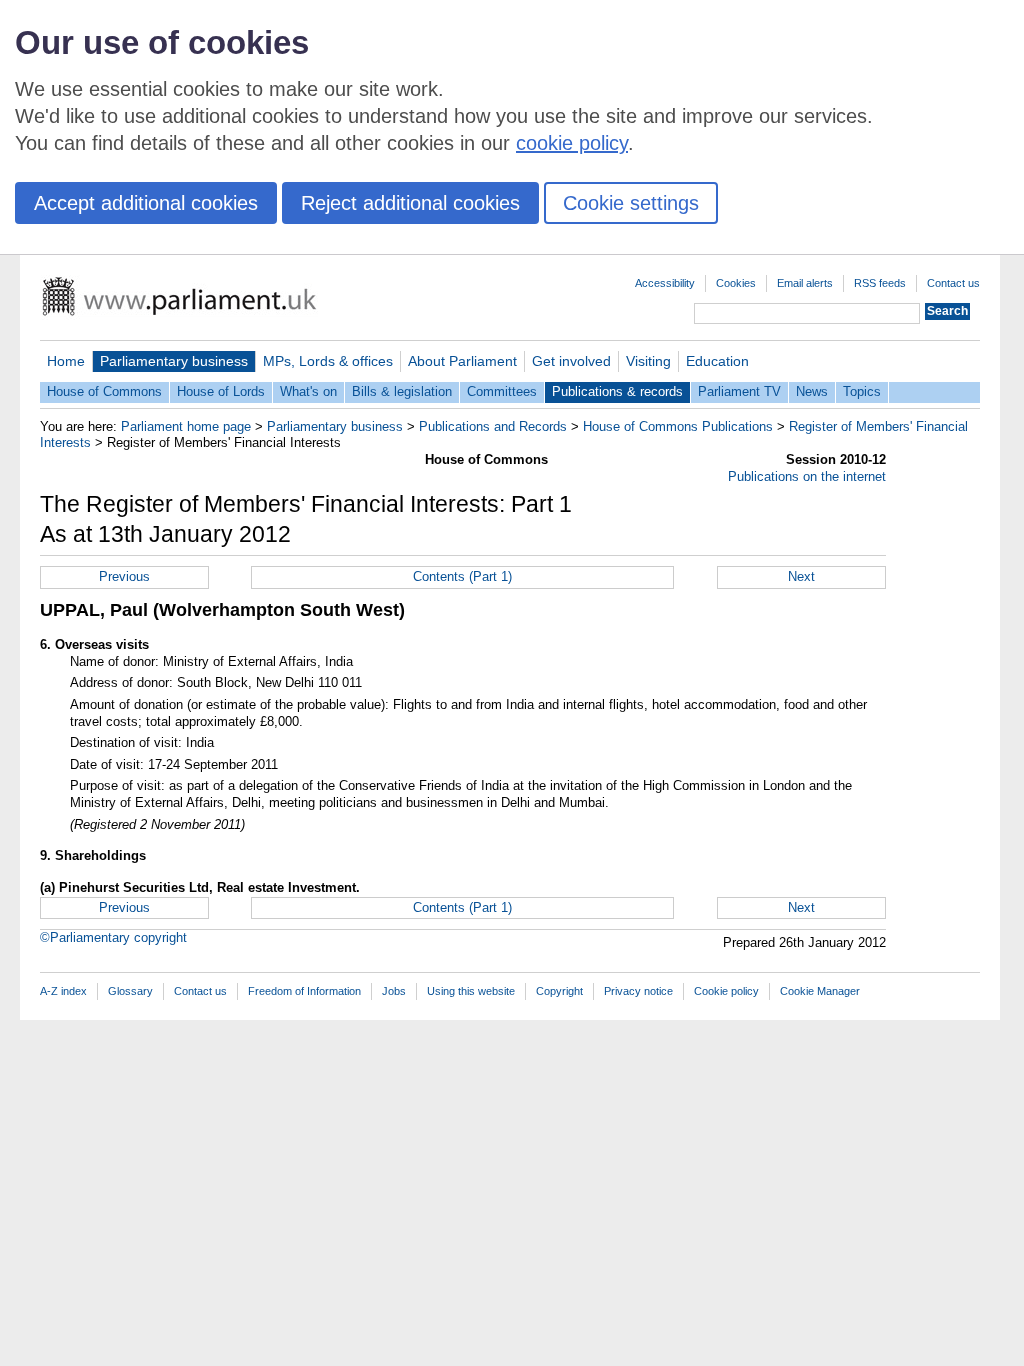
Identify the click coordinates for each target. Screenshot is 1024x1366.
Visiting (648, 361)
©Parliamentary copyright (113, 937)
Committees (502, 391)
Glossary (130, 991)
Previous (124, 576)
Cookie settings (631, 203)
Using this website (471, 991)
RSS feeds (880, 283)
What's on (308, 391)
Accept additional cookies (146, 203)
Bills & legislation (402, 391)
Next (801, 576)
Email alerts (805, 283)
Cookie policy (726, 991)
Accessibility (665, 283)
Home (66, 361)
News (812, 391)
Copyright (559, 991)
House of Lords (221, 391)
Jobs (394, 991)
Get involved (571, 361)
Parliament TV (739, 391)
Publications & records (617, 391)
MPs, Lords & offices (328, 361)
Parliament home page (186, 426)
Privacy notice (638, 991)
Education (717, 361)
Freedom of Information (304, 991)
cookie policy (572, 143)
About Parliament (462, 361)
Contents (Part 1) (462, 576)
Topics (862, 391)
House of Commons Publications (678, 426)
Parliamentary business (174, 361)
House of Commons (104, 391)
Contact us (953, 283)
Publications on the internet (807, 476)
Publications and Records (493, 426)
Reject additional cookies (410, 203)
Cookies (736, 283)
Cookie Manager (820, 991)
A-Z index (63, 991)
